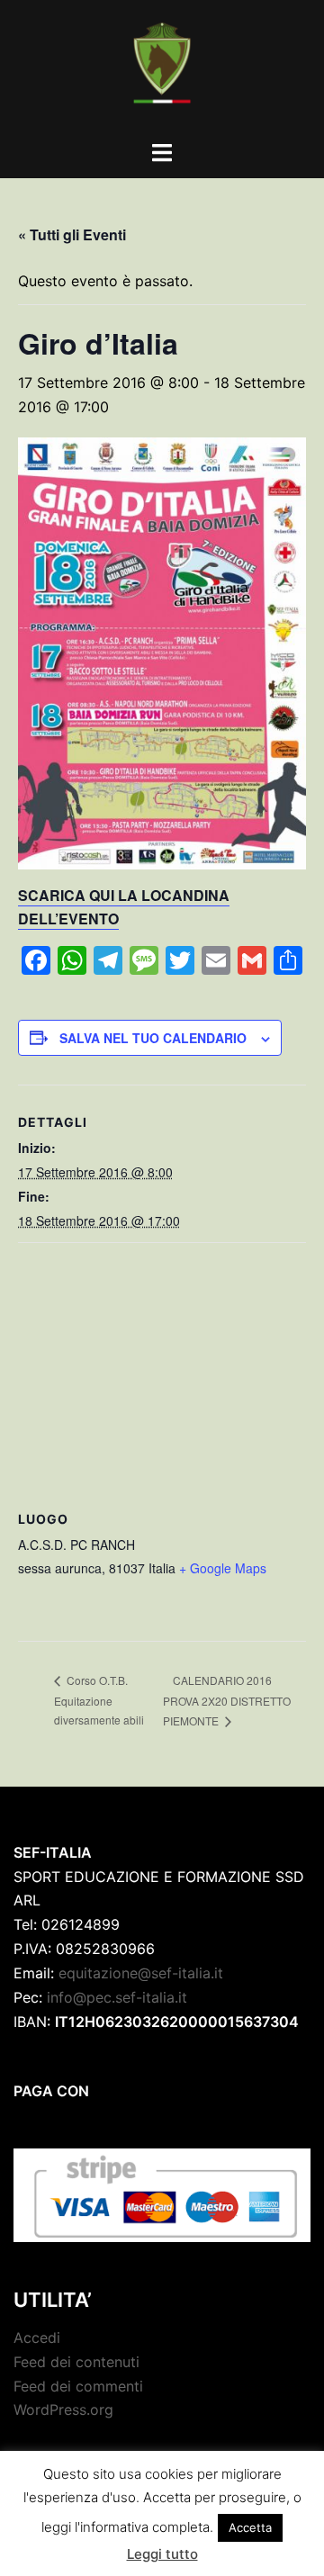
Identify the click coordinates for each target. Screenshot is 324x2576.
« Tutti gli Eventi (72, 234)
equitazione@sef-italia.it (141, 1973)
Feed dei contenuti (76, 2362)
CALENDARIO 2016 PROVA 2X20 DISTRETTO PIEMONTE (227, 1700)
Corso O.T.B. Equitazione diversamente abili (99, 1700)
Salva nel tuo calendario (153, 1038)
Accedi (37, 2337)
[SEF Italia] (162, 68)
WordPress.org (63, 2409)
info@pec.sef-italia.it (117, 1997)
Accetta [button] (250, 2527)
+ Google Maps (223, 1568)
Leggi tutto (162, 2554)
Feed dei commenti (78, 2386)
